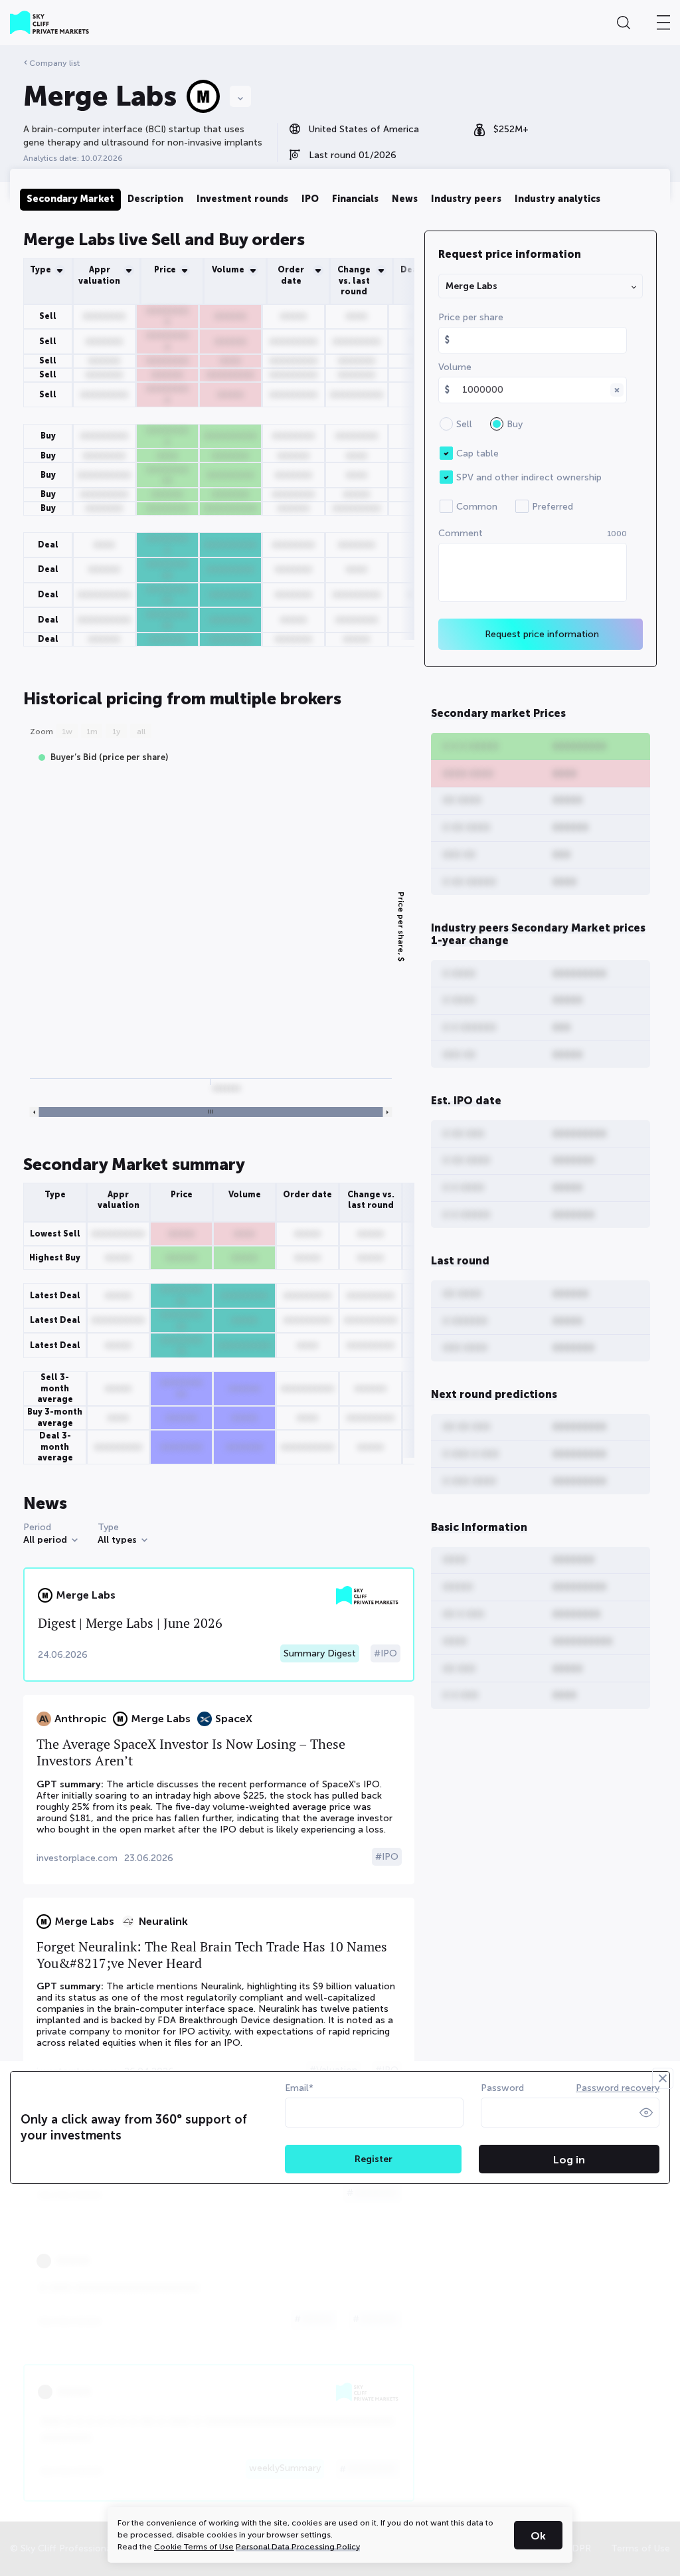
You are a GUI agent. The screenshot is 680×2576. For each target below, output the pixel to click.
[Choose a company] (240, 96)
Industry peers (466, 199)
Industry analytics (557, 199)
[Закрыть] (663, 2078)
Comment (533, 533)
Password (502, 2088)
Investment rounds (242, 199)
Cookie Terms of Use (194, 2547)
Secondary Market (70, 199)
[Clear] (617, 390)
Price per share (471, 317)
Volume (455, 367)
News (405, 199)
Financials (355, 199)
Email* (299, 2088)
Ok (538, 2536)
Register (374, 2159)
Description (155, 199)
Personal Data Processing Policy (298, 2547)
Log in (569, 2160)
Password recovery (618, 2088)
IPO (310, 199)
